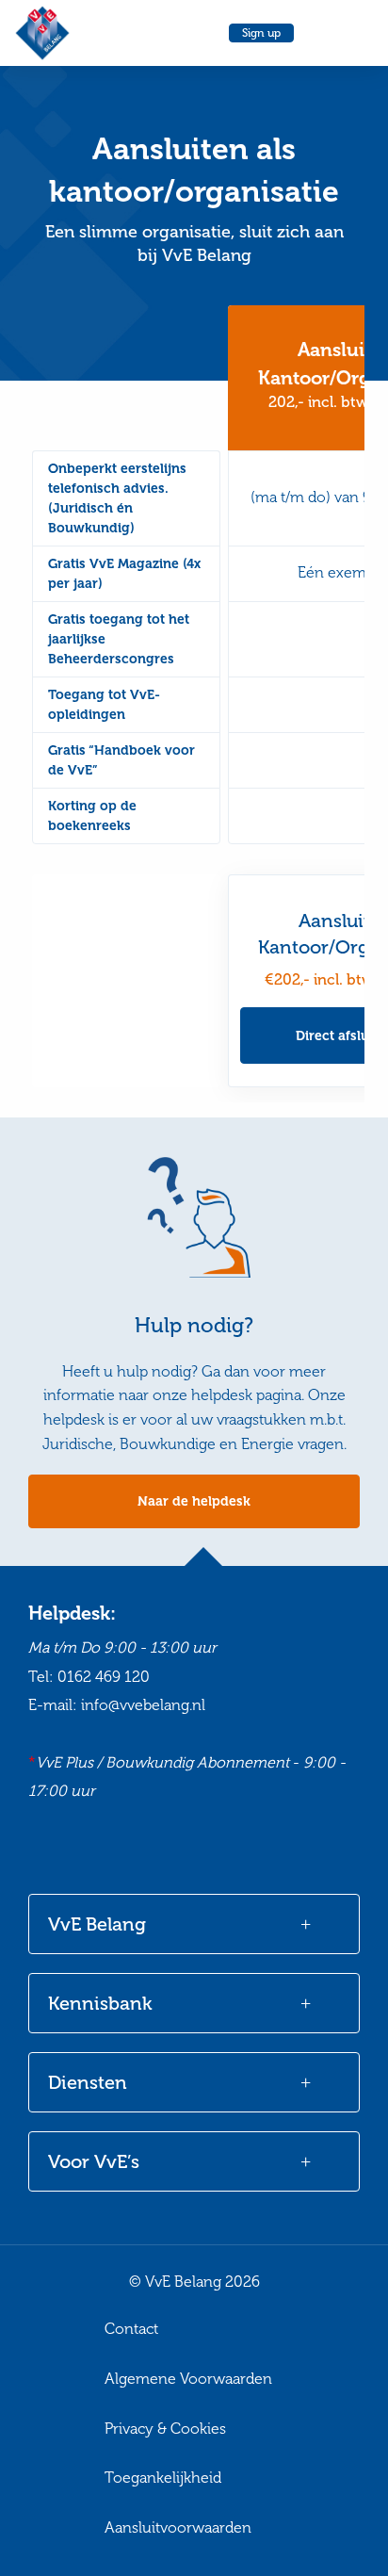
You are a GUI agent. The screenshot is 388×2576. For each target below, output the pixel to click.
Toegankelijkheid (163, 2478)
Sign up (261, 33)
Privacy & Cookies (165, 2429)
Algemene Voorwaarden (188, 2379)
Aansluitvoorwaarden (178, 2527)
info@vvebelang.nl (143, 1705)
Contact (131, 2329)
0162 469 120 (104, 1677)
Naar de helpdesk (194, 1501)
